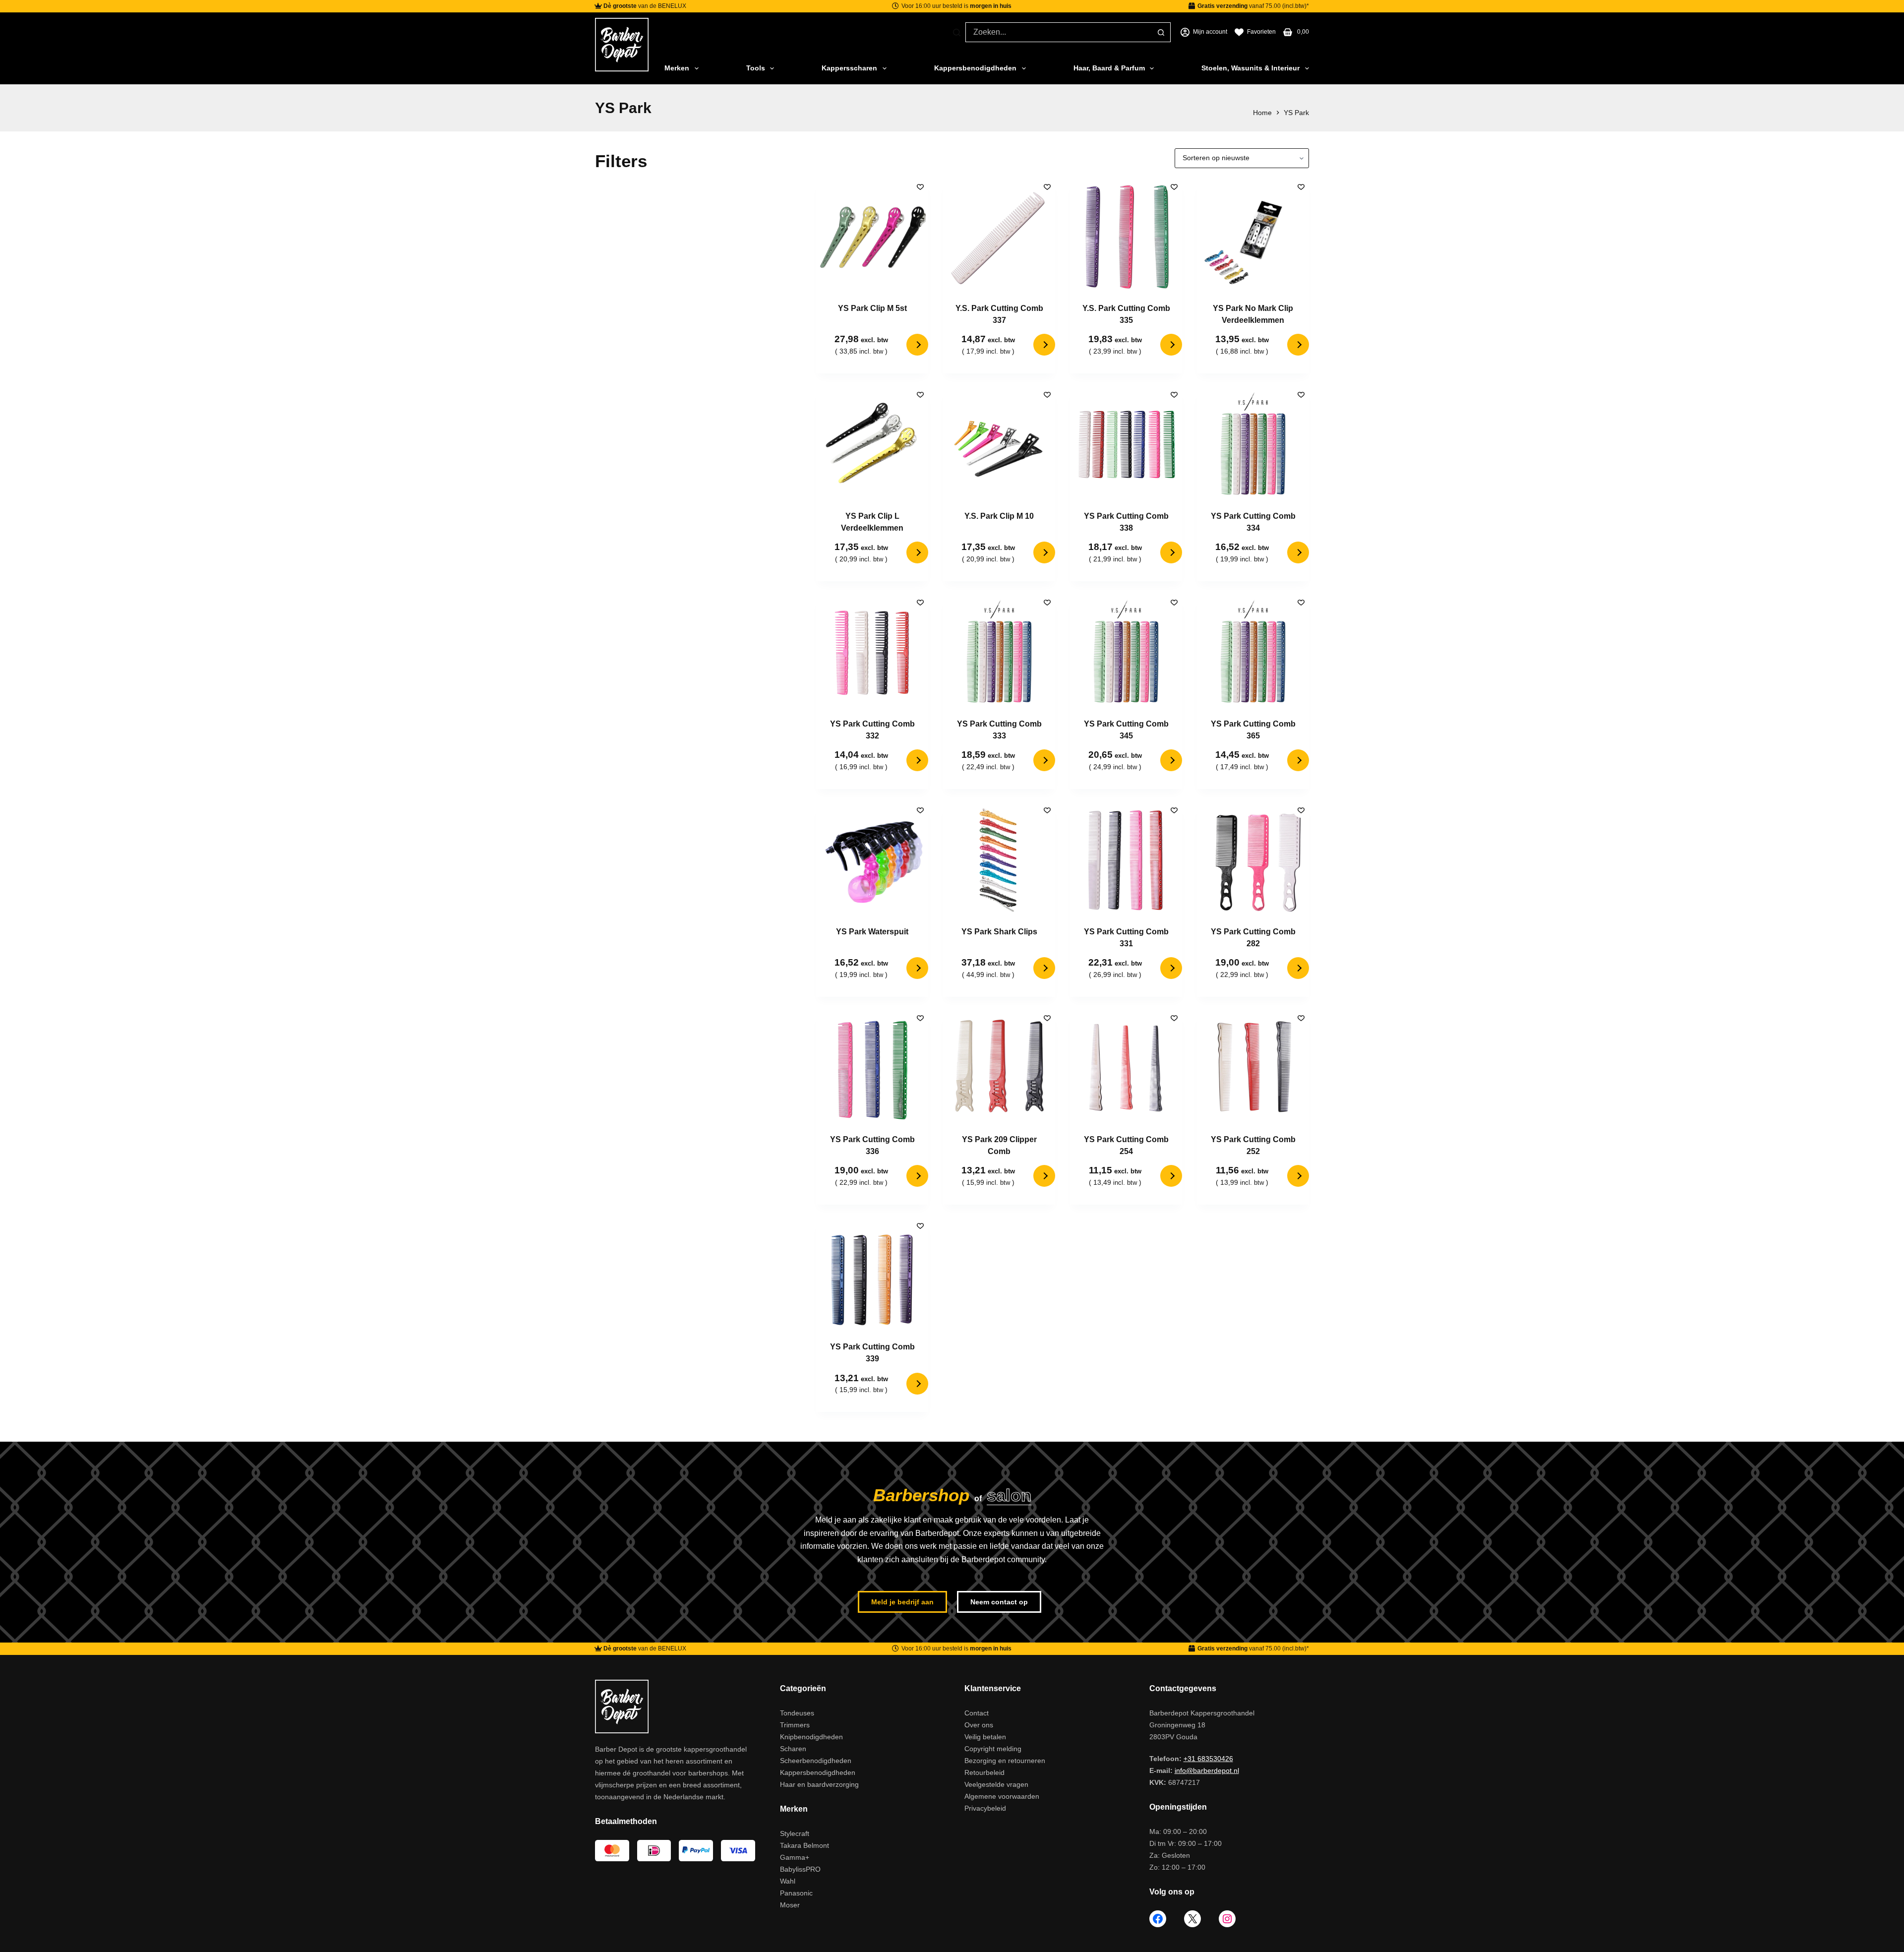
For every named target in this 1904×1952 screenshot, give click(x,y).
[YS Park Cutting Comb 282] (1253, 860)
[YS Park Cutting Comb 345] (1126, 652)
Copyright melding (993, 1749)
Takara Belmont (804, 1845)
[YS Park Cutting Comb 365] (1253, 652)
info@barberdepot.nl (1207, 1770)
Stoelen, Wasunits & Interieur (1250, 68)
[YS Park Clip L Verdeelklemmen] (872, 444)
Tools (756, 68)
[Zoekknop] (1161, 32)
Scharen (793, 1749)
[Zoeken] (957, 32)
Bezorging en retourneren (1005, 1761)
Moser (790, 1905)
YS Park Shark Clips (999, 932)
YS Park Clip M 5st (872, 308)
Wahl (788, 1881)
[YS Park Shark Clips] (999, 860)
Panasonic (796, 1893)
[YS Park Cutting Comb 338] (1126, 444)
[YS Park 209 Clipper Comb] (999, 1068)
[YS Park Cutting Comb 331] (1126, 860)
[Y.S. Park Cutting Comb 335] (1126, 237)
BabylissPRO (800, 1869)
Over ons (979, 1725)
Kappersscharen (849, 68)
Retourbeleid (984, 1772)
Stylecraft (795, 1833)
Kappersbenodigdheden (975, 68)
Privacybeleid (985, 1808)
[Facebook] (1158, 1919)
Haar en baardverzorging (819, 1784)
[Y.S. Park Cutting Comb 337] (999, 237)
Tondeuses (797, 1713)
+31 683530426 (1208, 1759)
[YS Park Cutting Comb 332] (872, 652)
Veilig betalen (985, 1737)
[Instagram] (1227, 1919)
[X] (1192, 1919)
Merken (677, 68)
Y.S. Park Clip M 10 (999, 516)
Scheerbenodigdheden (816, 1761)
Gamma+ (795, 1857)
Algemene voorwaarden (1002, 1796)
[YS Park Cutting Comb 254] (1126, 1068)
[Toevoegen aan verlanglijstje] (920, 186)
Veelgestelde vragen (996, 1784)
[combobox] (1059, 32)
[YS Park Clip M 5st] (872, 237)
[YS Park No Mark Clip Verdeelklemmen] (1253, 237)
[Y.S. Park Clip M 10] (999, 444)
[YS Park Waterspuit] (872, 860)
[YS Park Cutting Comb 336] (872, 1068)
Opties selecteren (917, 345)
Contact (977, 1713)
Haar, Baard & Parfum (1109, 68)
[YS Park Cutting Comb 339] (872, 1276)
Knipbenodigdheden (811, 1737)
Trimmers (795, 1725)
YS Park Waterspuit (872, 932)
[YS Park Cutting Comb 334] (1253, 444)
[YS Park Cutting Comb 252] (1253, 1068)
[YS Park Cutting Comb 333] (999, 652)
